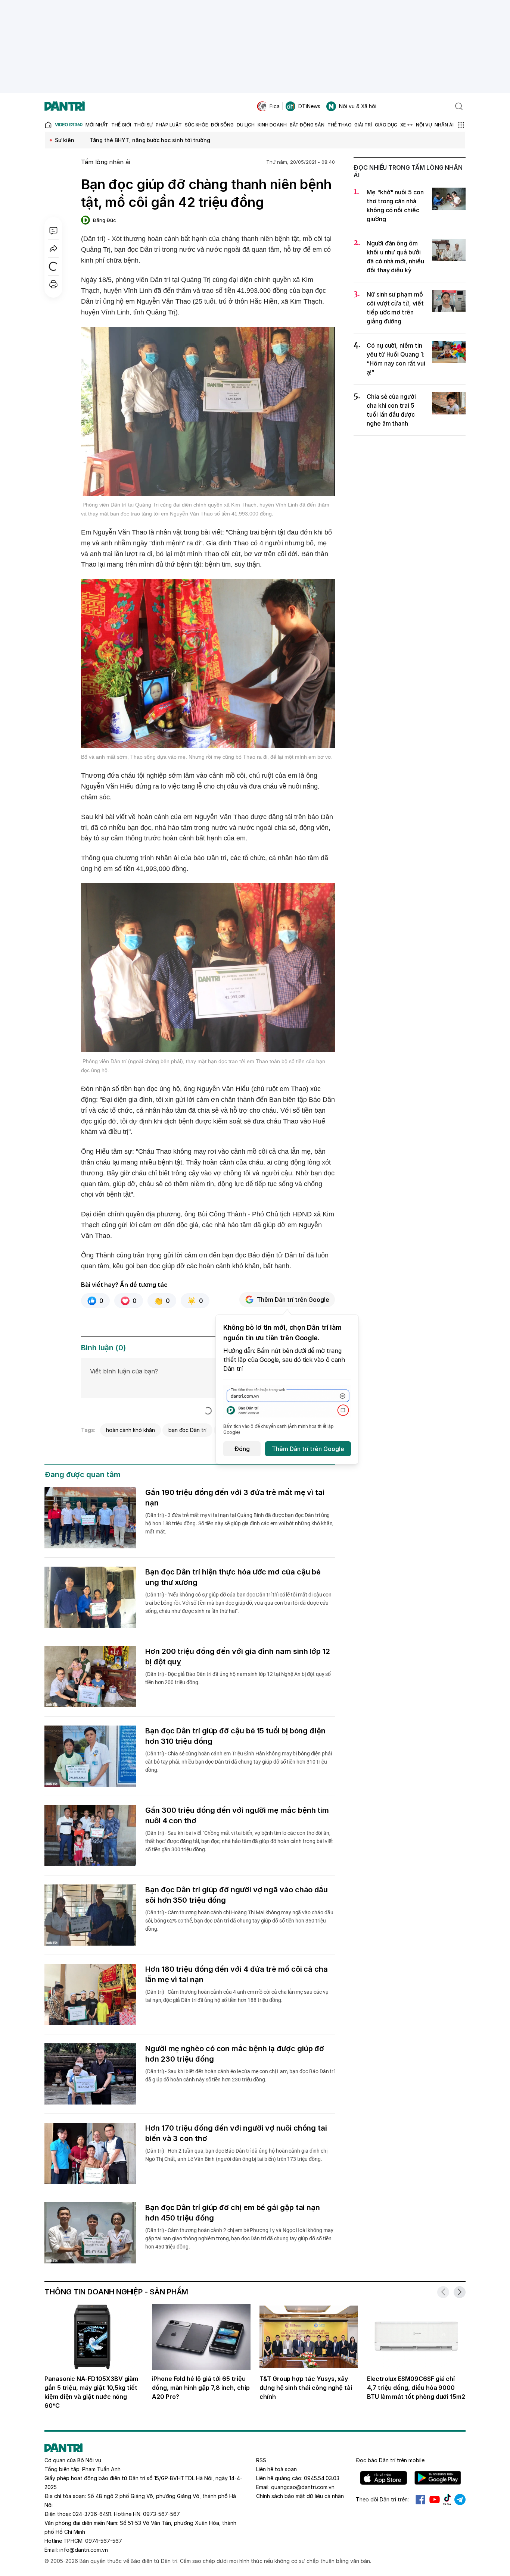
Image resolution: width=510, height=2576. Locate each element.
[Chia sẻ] (53, 248)
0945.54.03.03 (322, 2478)
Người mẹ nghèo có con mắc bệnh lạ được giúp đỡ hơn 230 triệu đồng (235, 2054)
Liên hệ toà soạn (276, 2469)
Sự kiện (65, 140)
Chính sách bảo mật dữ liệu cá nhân (300, 2496)
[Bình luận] (53, 231)
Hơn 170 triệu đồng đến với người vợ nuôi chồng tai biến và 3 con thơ (236, 2133)
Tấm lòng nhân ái (105, 162)
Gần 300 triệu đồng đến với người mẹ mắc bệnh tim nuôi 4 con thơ (237, 1815)
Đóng (242, 1449)
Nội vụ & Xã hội (358, 106)
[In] (53, 284)
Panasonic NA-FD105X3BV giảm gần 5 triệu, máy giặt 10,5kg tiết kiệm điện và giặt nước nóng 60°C (91, 2392)
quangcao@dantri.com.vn (303, 2487)
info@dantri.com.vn (84, 2550)
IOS (384, 2478)
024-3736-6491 (92, 2514)
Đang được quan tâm (83, 1475)
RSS (261, 2460)
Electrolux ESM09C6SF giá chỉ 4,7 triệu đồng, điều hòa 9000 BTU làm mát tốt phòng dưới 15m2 (416, 2388)
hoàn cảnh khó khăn (130, 1430)
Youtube (435, 2500)
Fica (275, 106)
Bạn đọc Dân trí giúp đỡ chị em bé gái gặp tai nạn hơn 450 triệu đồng (233, 2213)
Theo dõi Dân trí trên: (382, 2499)
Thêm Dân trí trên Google (293, 1300)
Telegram (460, 2500)
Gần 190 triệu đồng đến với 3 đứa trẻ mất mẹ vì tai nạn (235, 1498)
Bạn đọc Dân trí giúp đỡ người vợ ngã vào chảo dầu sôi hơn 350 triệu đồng (237, 1895)
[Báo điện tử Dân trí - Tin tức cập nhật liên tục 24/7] (65, 106)
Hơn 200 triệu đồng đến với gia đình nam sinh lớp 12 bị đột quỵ (238, 1657)
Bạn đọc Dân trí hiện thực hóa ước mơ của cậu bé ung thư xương (233, 1577)
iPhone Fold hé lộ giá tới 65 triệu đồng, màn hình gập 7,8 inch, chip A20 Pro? (201, 2388)
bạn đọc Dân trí (187, 1430)
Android (438, 2478)
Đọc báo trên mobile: (391, 2460)
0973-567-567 (161, 2514)
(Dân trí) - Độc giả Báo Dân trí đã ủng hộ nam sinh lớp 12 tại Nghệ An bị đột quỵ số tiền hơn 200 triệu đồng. (238, 1678)
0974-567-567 (104, 2541)
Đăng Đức (105, 220)
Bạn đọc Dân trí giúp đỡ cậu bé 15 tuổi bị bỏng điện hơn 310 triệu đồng (235, 1736)
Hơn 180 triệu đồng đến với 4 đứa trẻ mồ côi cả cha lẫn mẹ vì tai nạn (237, 1974)
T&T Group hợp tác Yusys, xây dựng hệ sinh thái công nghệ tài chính (306, 2388)
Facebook (420, 2500)
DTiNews (309, 106)
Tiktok (447, 2500)
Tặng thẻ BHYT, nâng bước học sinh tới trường (150, 140)
